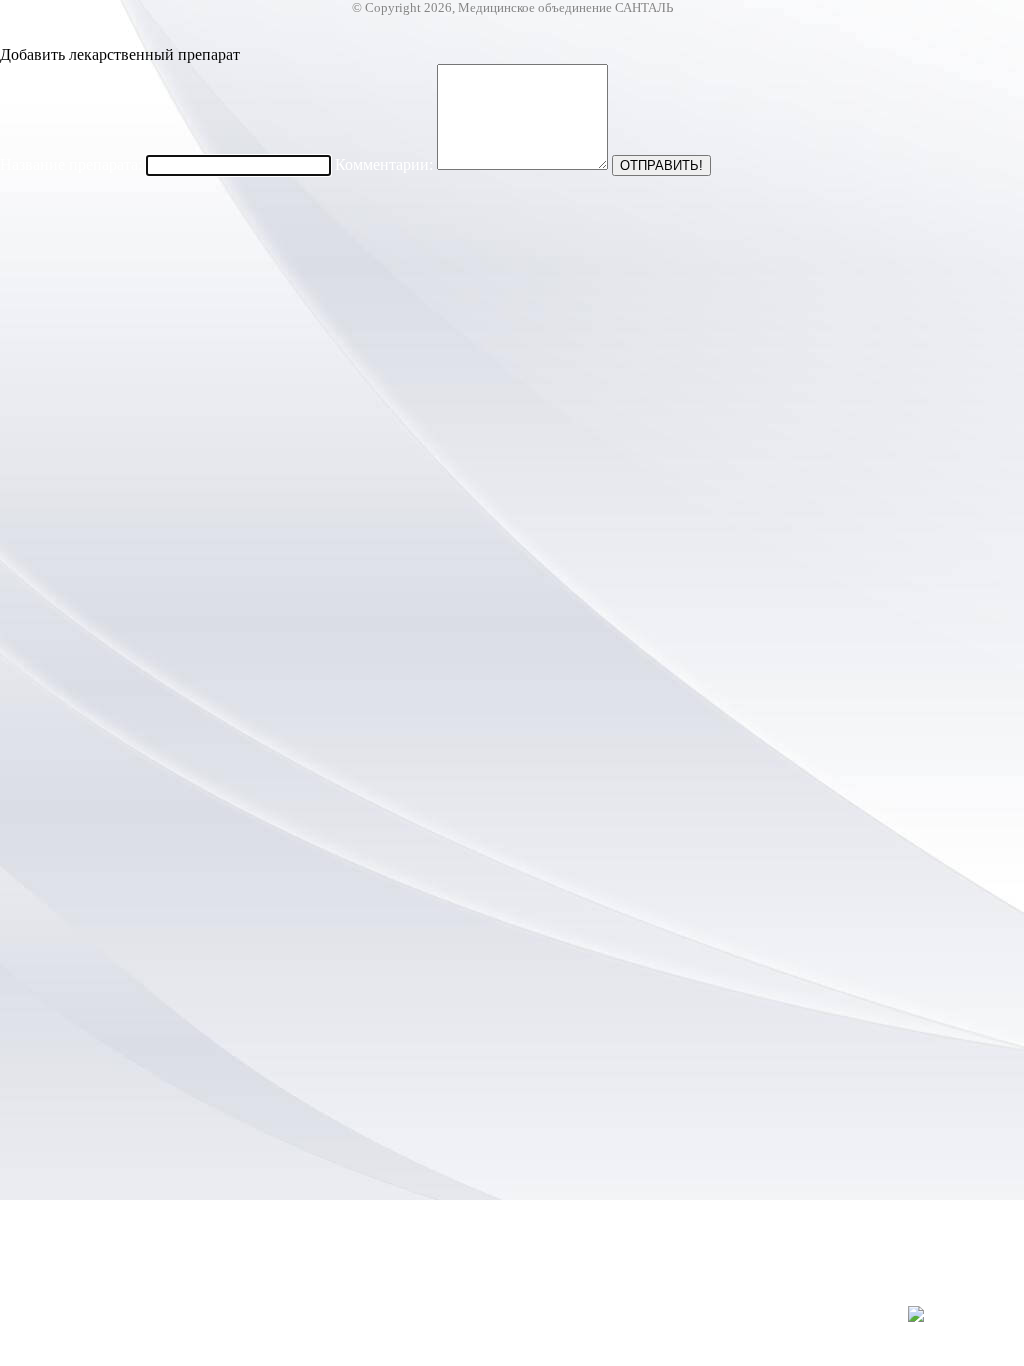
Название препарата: (71, 164)
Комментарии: (384, 164)
